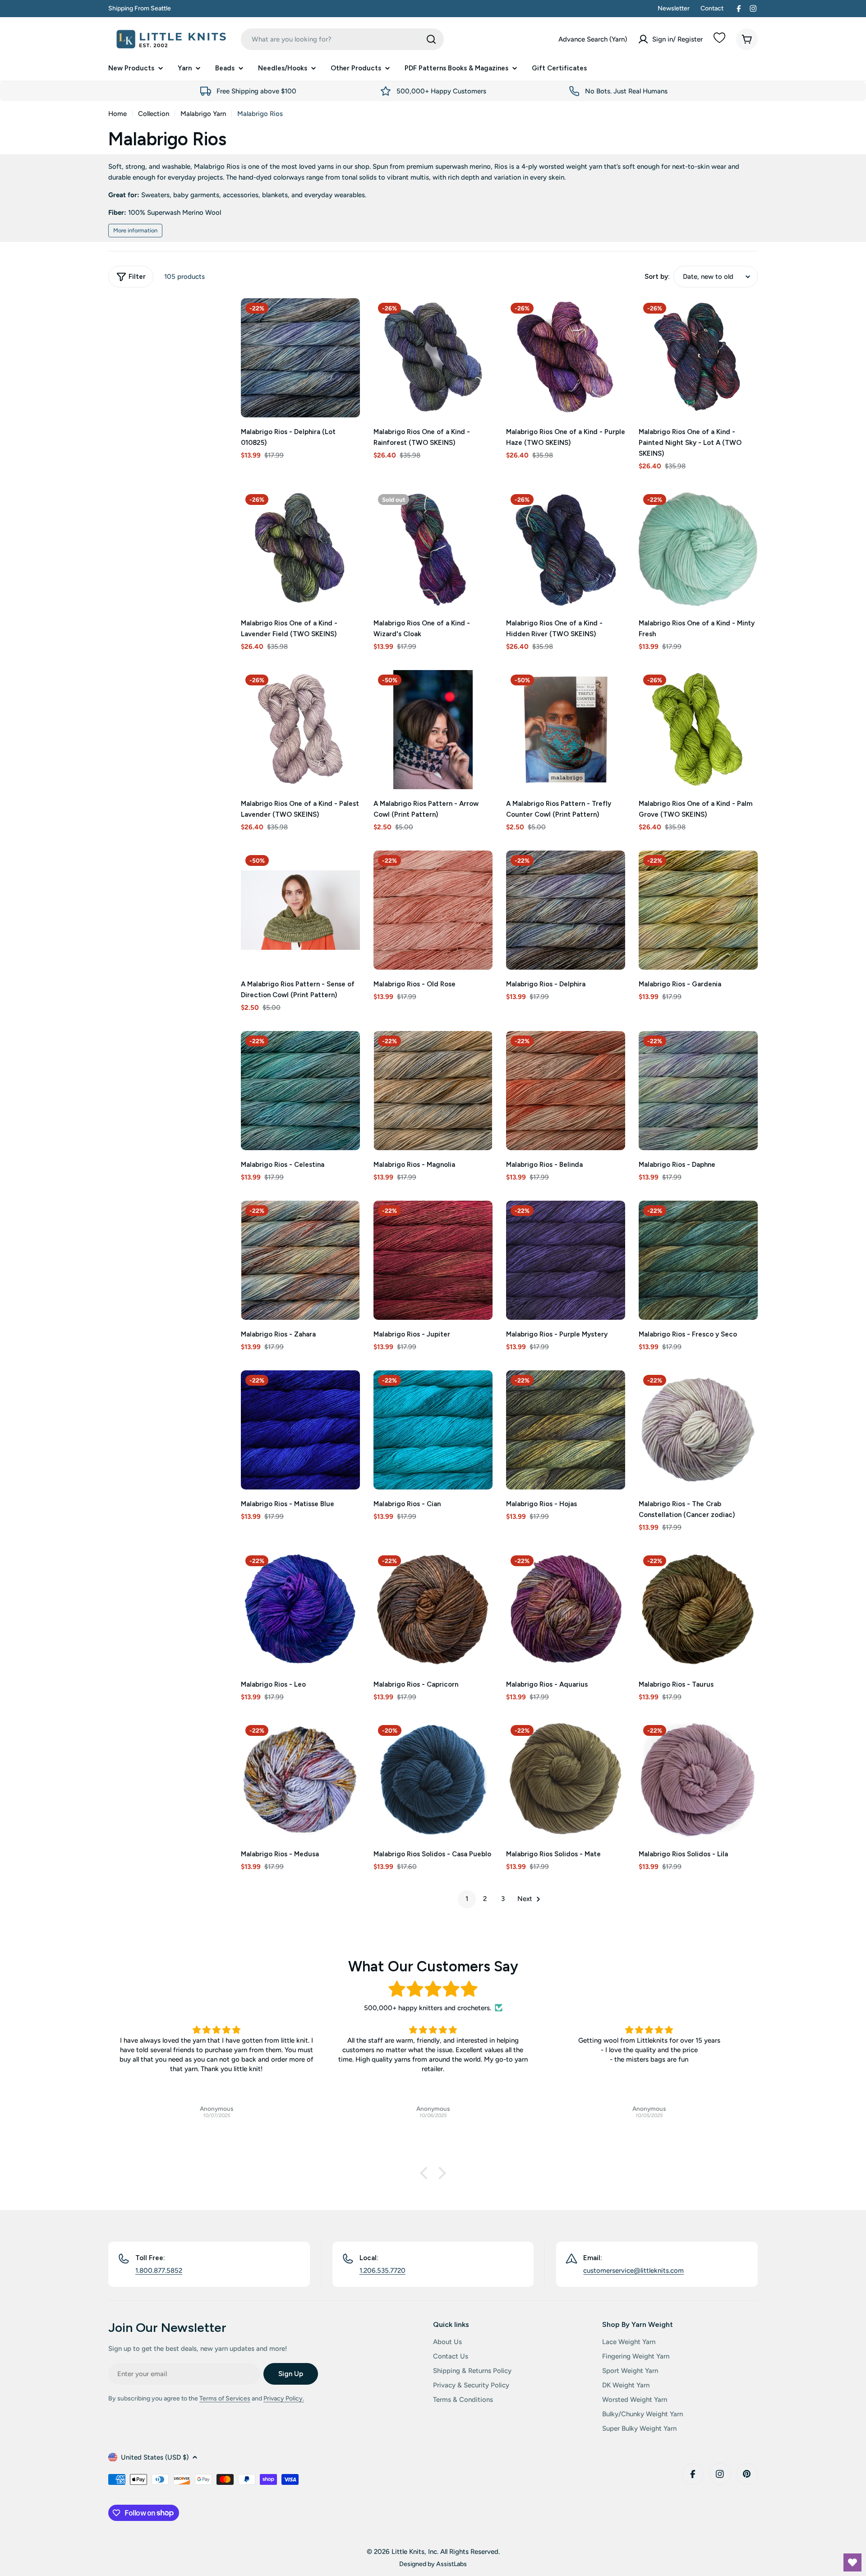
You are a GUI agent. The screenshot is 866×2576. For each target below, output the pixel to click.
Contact (712, 8)
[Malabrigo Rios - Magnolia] (433, 1091)
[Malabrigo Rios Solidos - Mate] (566, 1780)
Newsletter (674, 8)
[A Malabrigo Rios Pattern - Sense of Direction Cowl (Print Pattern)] (300, 910)
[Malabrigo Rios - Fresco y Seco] (698, 1260)
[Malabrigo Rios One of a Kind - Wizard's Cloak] (433, 549)
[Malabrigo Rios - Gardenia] (698, 910)
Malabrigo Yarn (203, 114)
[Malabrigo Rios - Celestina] (300, 1091)
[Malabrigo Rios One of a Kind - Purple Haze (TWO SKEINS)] (566, 358)
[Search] (431, 39)
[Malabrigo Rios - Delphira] (566, 910)
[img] (433, 1989)
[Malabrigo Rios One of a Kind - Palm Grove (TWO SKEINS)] (698, 730)
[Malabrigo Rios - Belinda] (566, 1091)
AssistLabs (451, 2564)
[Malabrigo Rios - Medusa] (300, 1780)
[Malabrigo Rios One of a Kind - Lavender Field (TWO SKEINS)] (300, 549)
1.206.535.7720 (382, 2271)
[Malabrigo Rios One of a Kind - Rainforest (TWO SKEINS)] (433, 358)
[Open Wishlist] (852, 2562)
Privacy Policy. (284, 2398)
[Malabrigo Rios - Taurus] (698, 1610)
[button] (426, 2173)
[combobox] (342, 39)
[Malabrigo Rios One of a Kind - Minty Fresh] (698, 549)
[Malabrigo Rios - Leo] (300, 1610)
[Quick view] (347, 318)
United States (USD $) (155, 2457)
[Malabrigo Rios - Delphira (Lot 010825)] (300, 358)
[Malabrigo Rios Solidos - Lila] (698, 1780)
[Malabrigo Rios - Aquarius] (566, 1610)
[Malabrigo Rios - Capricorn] (433, 1610)
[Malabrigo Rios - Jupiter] (433, 1260)
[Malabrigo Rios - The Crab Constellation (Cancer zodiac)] (698, 1430)
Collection (154, 114)
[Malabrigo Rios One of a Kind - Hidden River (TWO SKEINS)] (566, 549)
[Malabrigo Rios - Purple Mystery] (566, 1260)
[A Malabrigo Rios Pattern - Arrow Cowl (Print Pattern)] (433, 730)
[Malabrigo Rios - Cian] (433, 1430)
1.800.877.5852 (159, 2271)
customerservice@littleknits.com (633, 2271)
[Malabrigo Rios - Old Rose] (433, 910)
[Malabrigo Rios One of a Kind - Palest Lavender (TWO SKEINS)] (300, 730)
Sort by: (657, 277)
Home (117, 114)
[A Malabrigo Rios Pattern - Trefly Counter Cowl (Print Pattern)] (566, 730)
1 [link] (467, 1899)
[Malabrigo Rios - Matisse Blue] (300, 1430)
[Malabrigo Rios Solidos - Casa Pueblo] (433, 1780)
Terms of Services (225, 2398)
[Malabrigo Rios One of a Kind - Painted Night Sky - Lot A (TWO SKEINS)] (698, 358)
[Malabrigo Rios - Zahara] (300, 1260)
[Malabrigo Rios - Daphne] (698, 1091)
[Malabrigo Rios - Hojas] (566, 1430)
